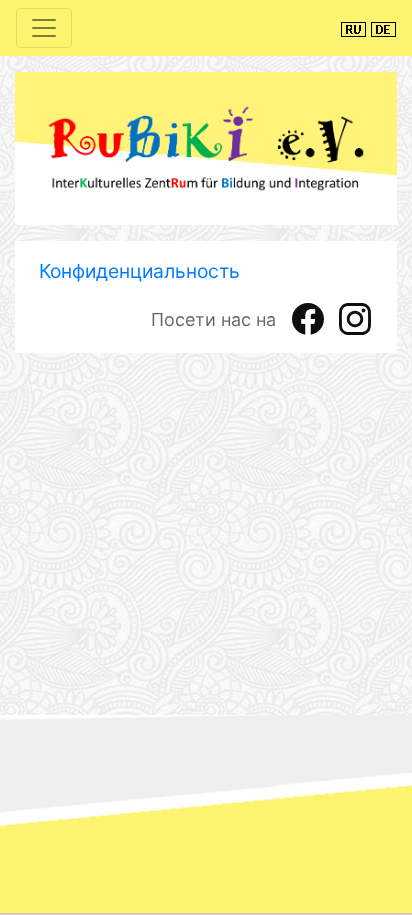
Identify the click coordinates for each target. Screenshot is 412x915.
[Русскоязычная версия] (353, 28)
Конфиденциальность (139, 271)
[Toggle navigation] (44, 28)
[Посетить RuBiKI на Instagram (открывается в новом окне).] (355, 318)
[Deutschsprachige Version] (383, 28)
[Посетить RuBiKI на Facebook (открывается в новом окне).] (308, 318)
